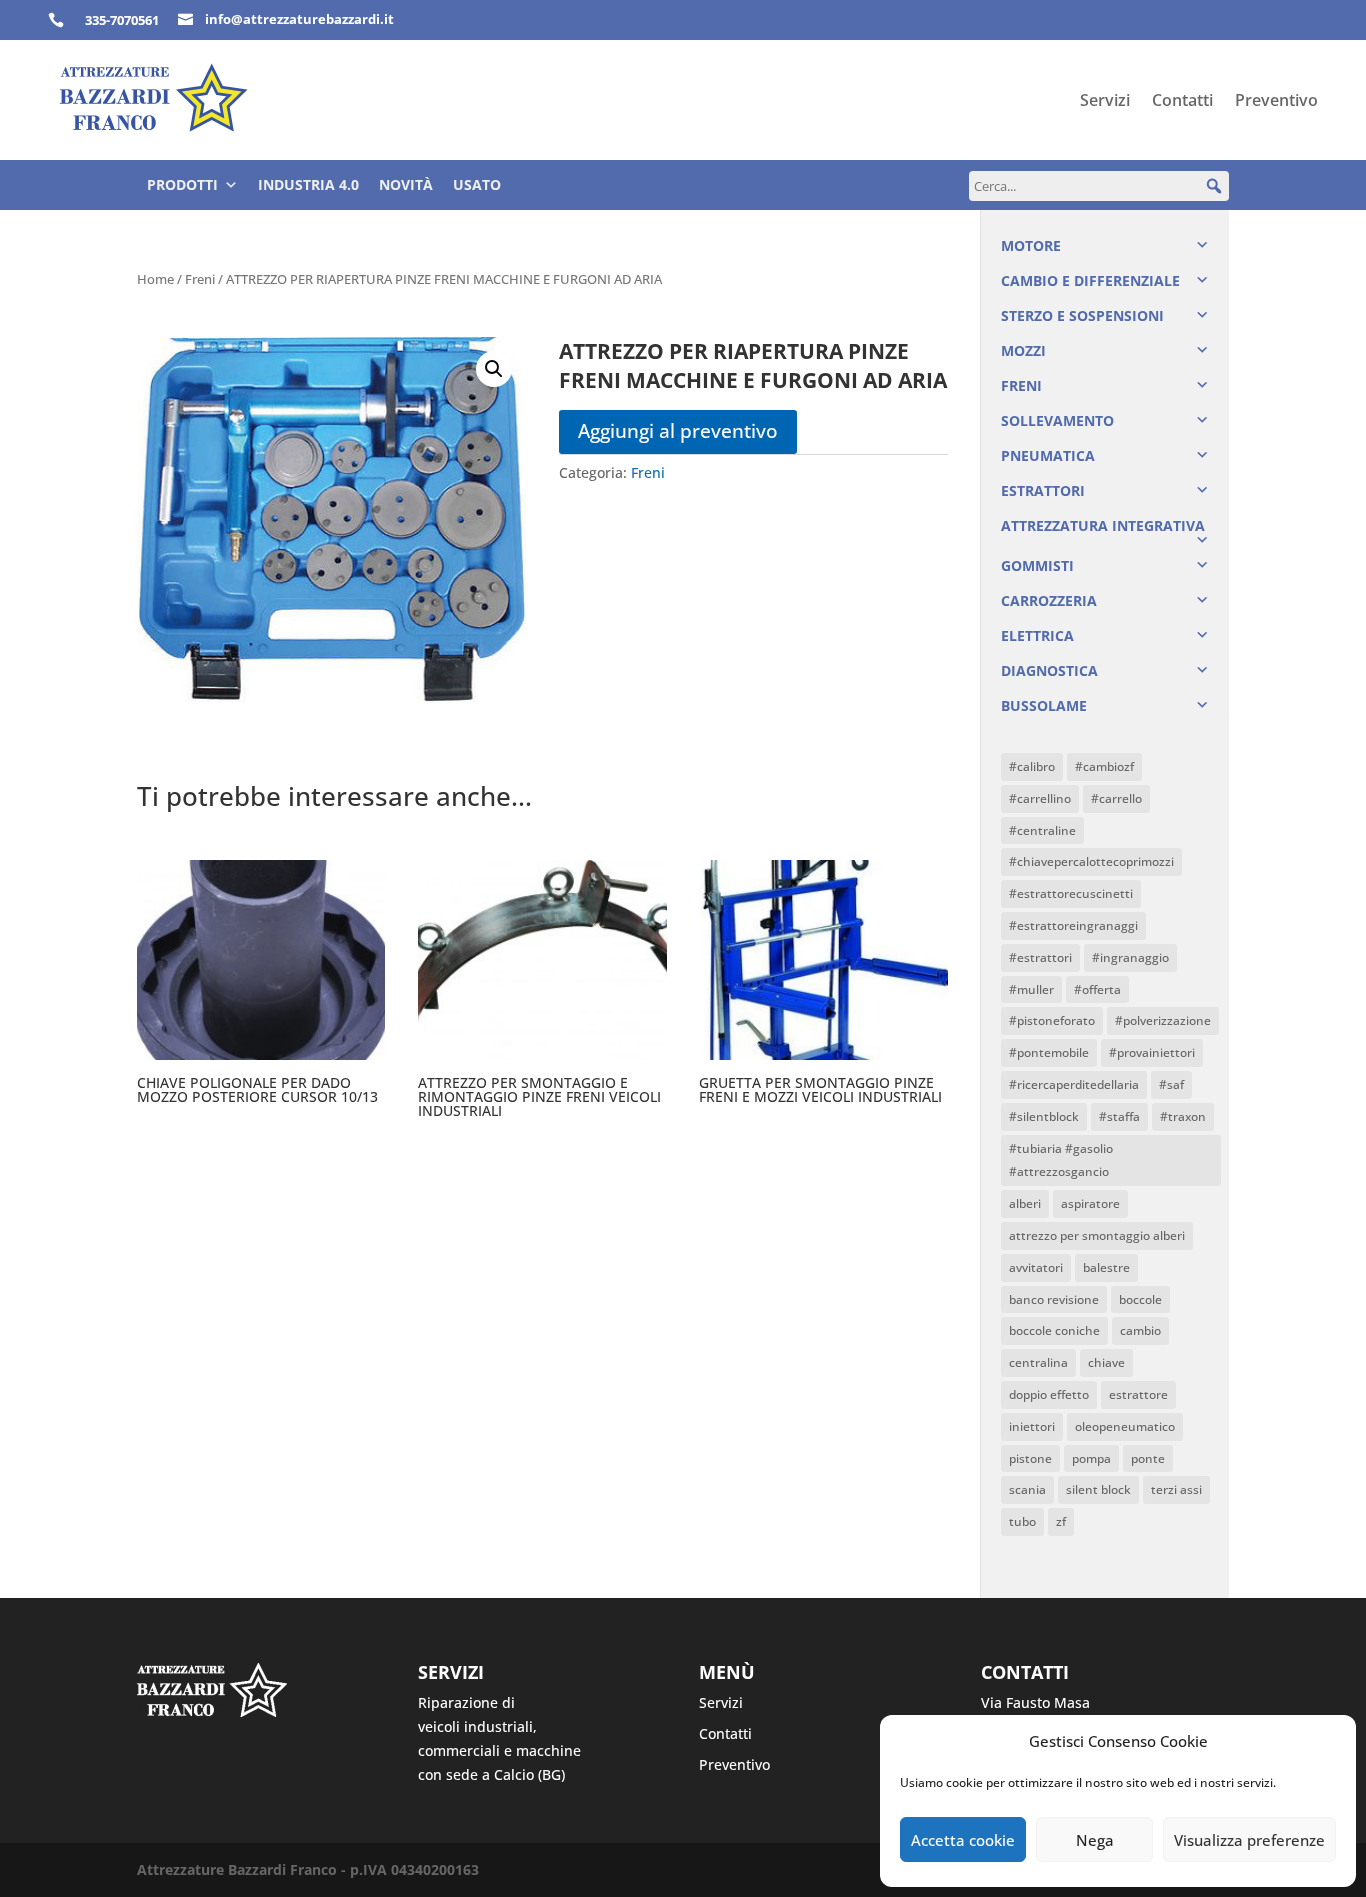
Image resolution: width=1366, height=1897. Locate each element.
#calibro (1032, 766)
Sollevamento (1057, 420)
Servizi (1105, 102)
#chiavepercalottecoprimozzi (1091, 861)
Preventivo (1276, 102)
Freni (200, 279)
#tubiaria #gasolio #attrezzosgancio (1061, 1160)
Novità (406, 184)
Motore (1031, 245)
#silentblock (1044, 1116)
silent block (1098, 1489)
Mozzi (1023, 350)
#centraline (1042, 830)
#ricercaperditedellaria (1074, 1084)
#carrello (1116, 798)
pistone (1030, 1458)
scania (1027, 1489)
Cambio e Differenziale (1090, 280)
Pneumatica (1048, 455)
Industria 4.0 (308, 184)
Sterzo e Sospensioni (1082, 315)
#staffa (1119, 1116)
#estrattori (1040, 957)
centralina (1038, 1362)
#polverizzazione (1163, 1020)
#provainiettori (1152, 1052)
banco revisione (1054, 1299)
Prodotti (182, 184)
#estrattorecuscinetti (1071, 893)
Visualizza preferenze (1249, 1840)
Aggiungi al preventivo (678, 430)
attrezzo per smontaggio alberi (1097, 1235)
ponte (1148, 1458)
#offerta (1097, 989)
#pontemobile (1049, 1052)
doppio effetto (1049, 1394)
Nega (1095, 1840)
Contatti (1182, 102)
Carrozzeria (1049, 600)
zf (1061, 1521)
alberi (1025, 1203)
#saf (1171, 1084)
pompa (1091, 1458)
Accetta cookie (963, 1840)
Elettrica (1037, 635)
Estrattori (1043, 490)
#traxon (1183, 1116)
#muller (1031, 989)
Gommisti (1037, 565)
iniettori (1032, 1426)
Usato (477, 184)
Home (155, 279)
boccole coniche (1054, 1330)
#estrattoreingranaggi (1073, 925)
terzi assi (1176, 1489)
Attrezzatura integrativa (1103, 525)
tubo (1022, 1521)
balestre (1106, 1267)
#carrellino (1040, 798)
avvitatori (1036, 1267)
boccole (1140, 1299)
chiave (1106, 1362)
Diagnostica (1049, 670)
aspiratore (1090, 1203)
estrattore (1138, 1394)
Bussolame (1044, 705)
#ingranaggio (1130, 957)
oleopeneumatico (1125, 1426)
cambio (1140, 1330)
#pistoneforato (1052, 1020)
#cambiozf (1104, 766)
